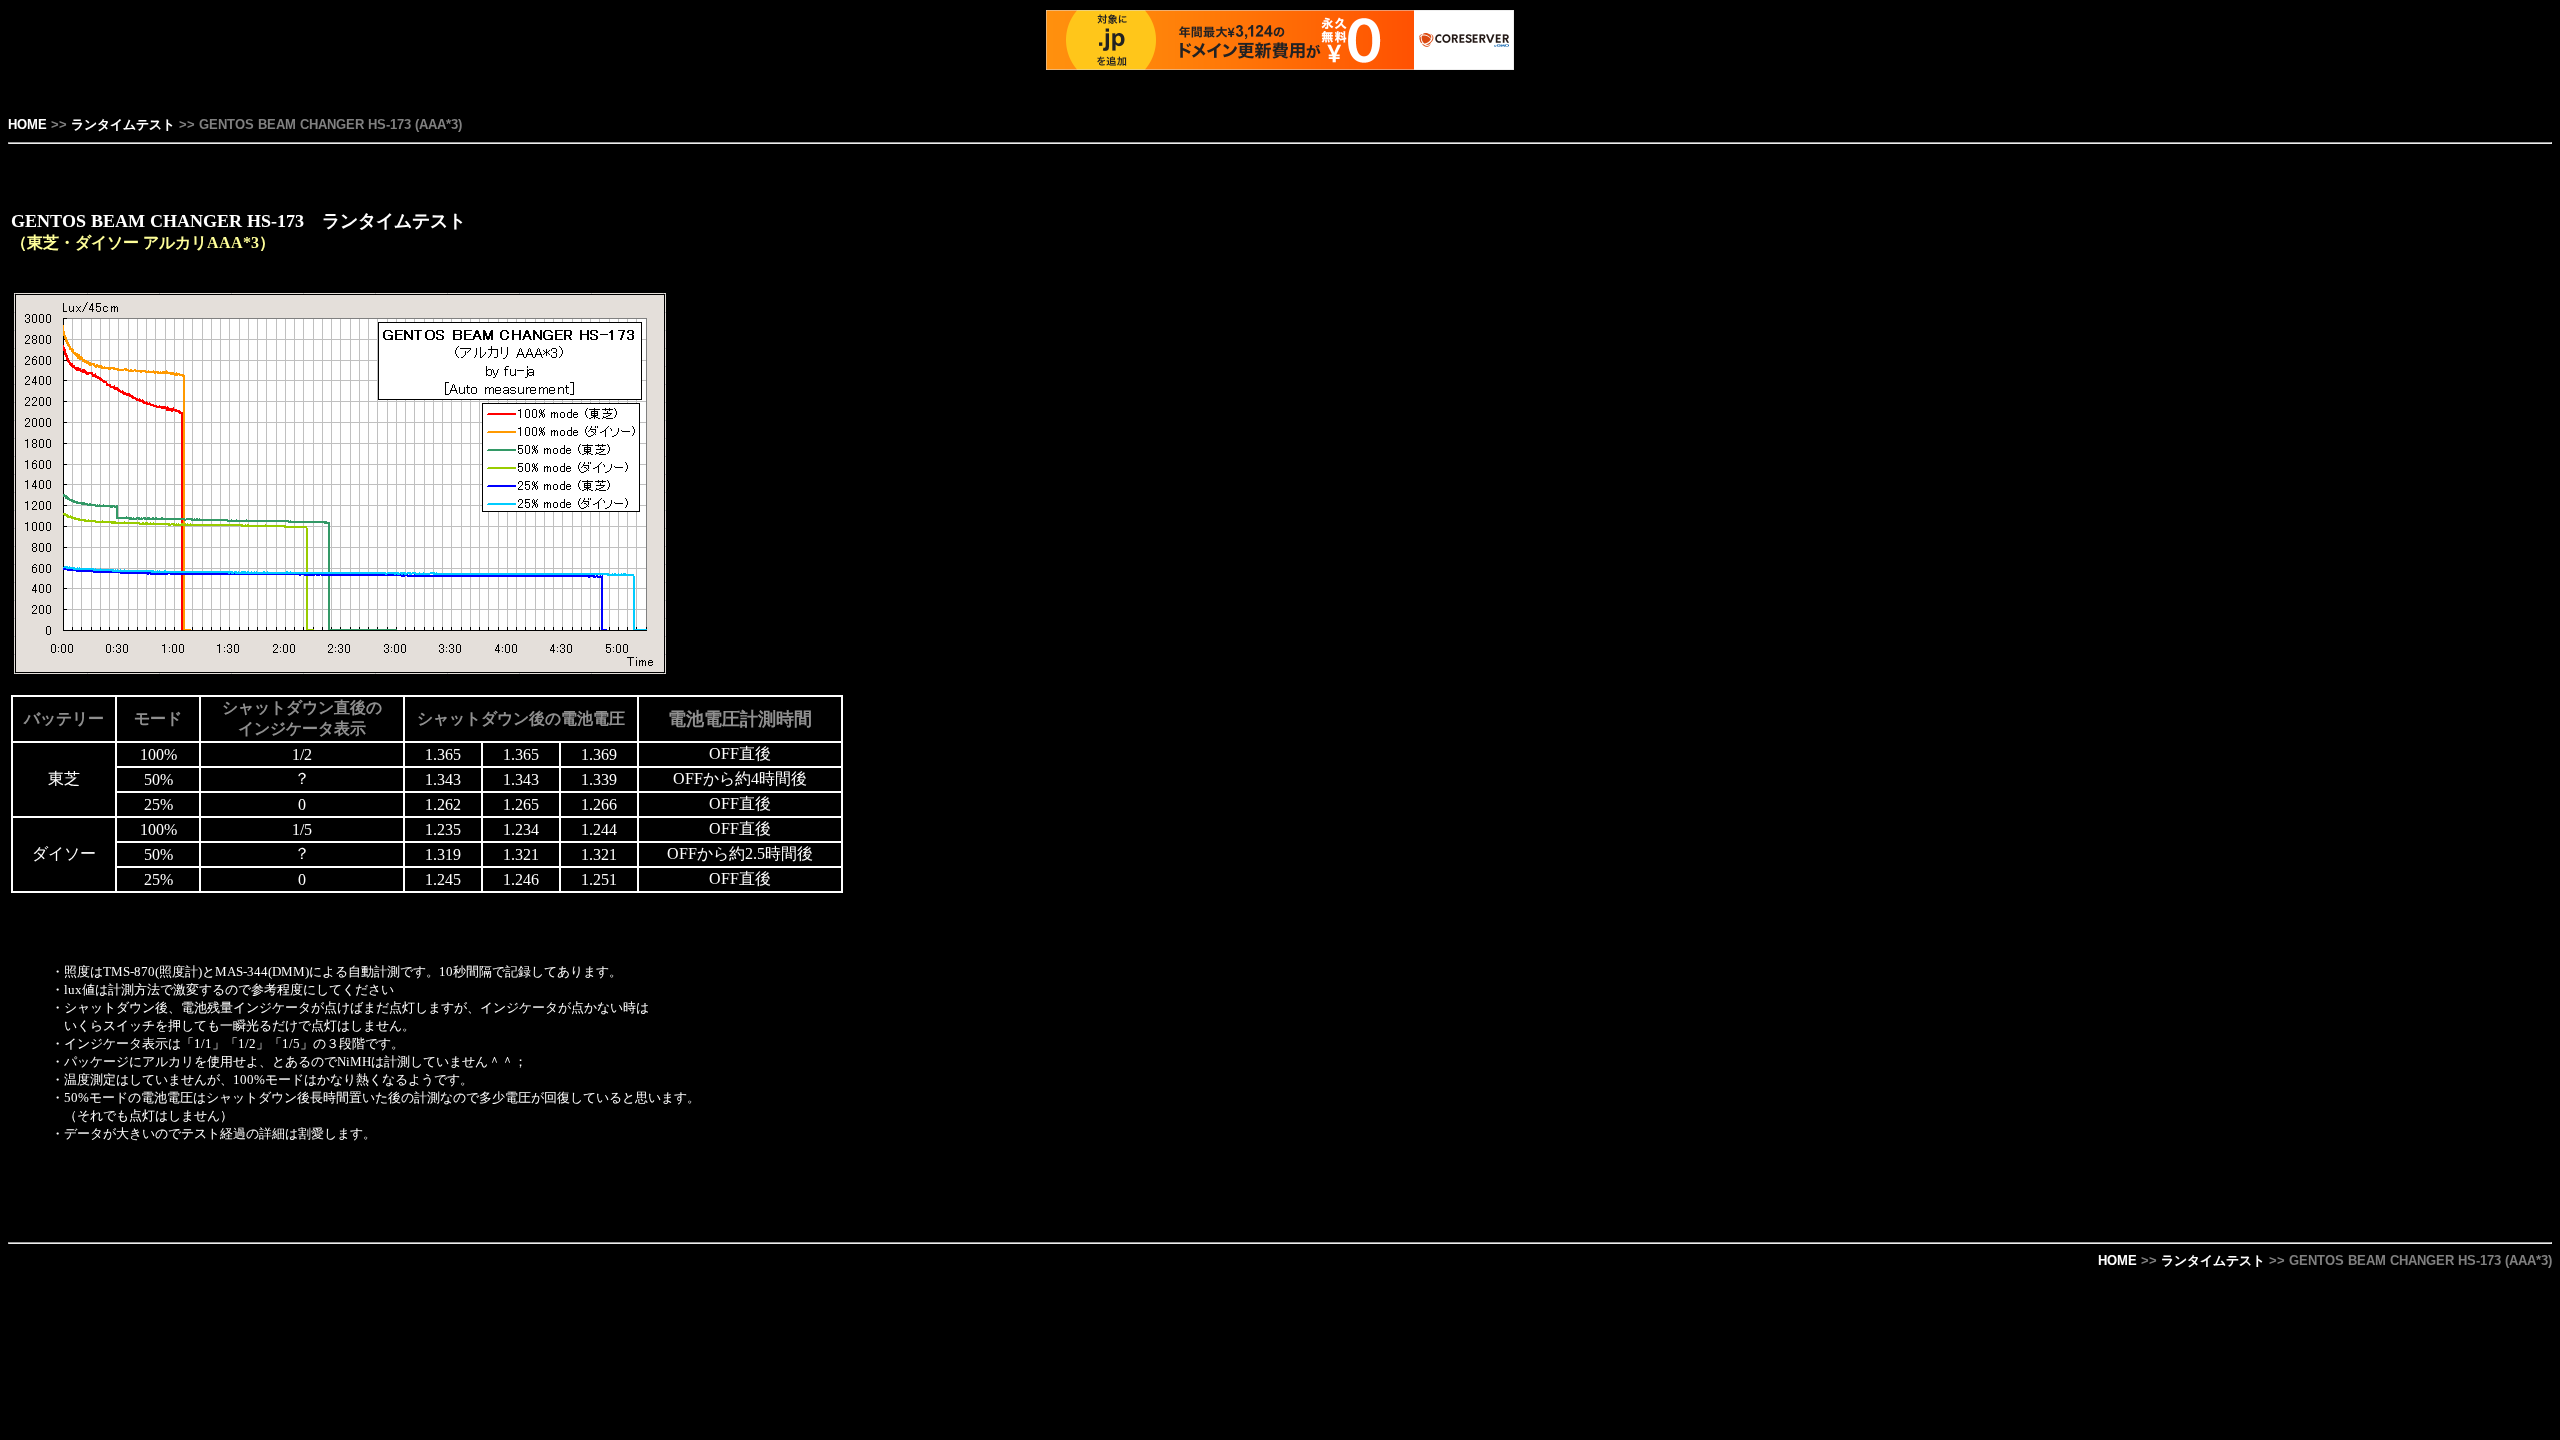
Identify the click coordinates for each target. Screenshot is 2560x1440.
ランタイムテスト (123, 124)
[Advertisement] (2469, 509)
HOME (27, 124)
